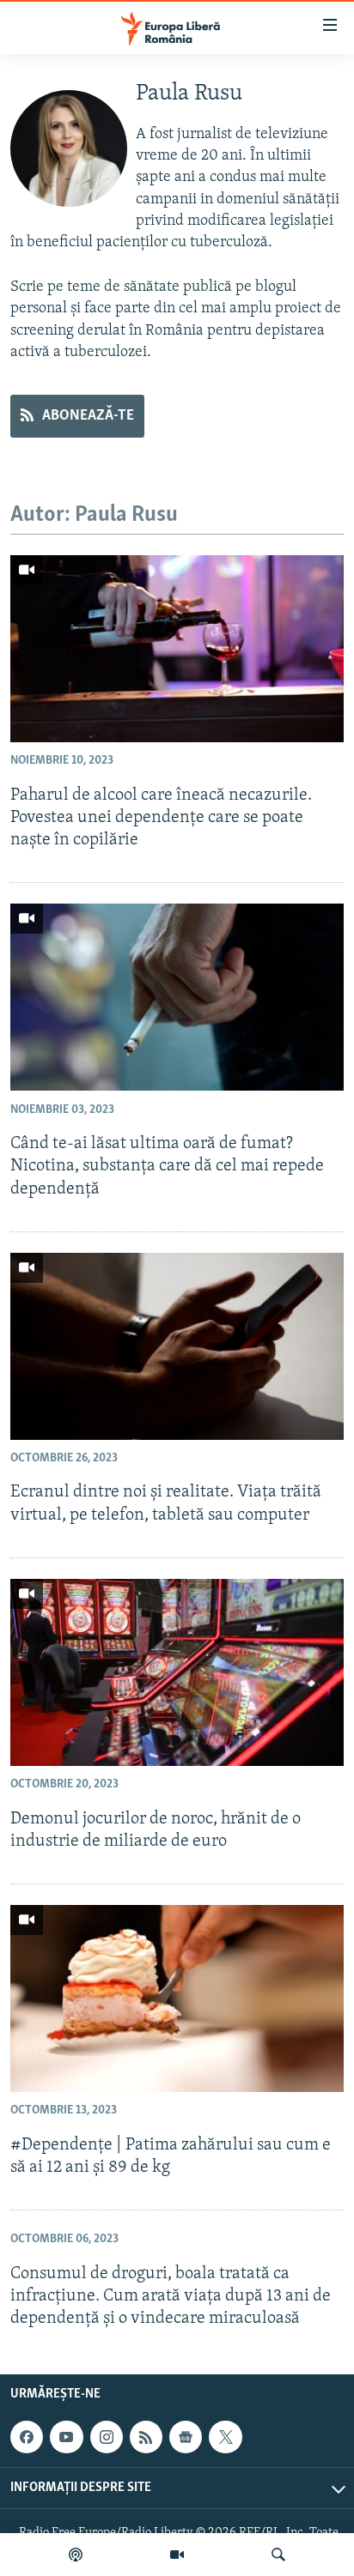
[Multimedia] (177, 2555)
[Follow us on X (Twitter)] (225, 2437)
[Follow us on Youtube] (66, 2437)
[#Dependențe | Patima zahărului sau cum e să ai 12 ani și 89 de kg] (177, 1999)
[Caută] (278, 2555)
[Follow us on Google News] (186, 2437)
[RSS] (146, 2437)
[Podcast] (76, 2555)
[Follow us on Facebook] (27, 2437)
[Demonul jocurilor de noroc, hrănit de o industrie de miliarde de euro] (177, 1672)
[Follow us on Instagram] (107, 2437)
